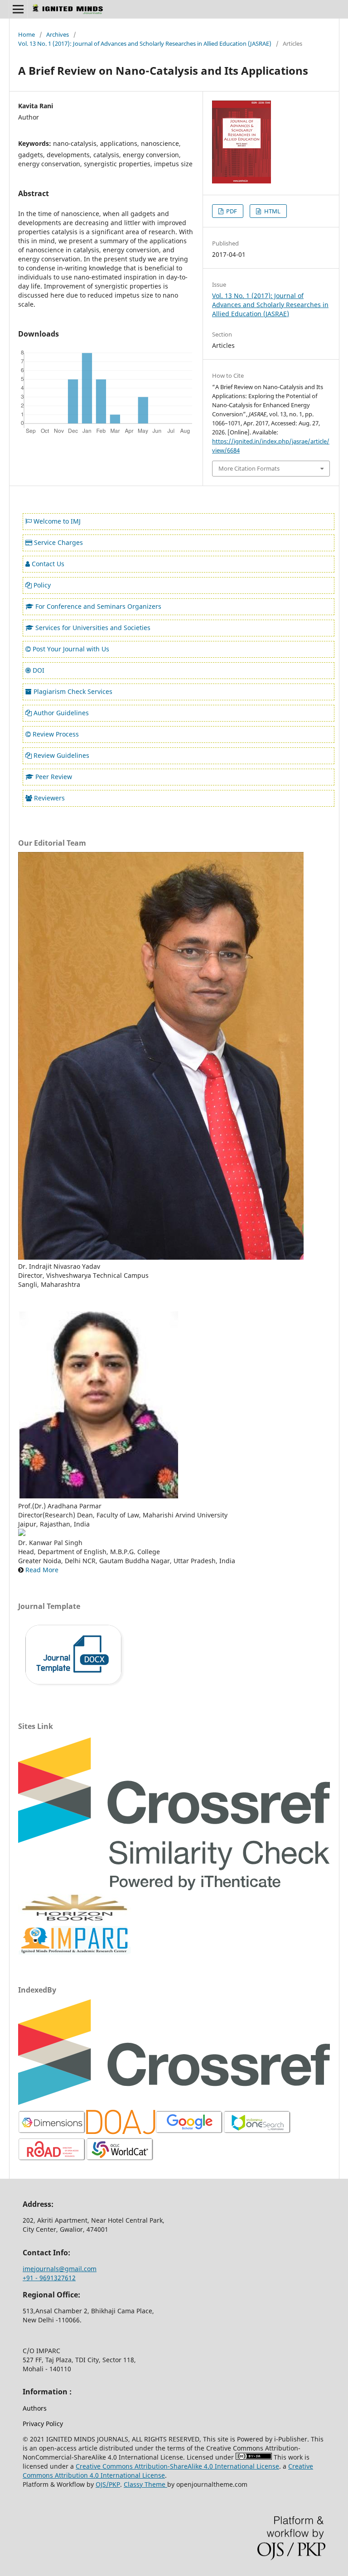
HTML (272, 211)
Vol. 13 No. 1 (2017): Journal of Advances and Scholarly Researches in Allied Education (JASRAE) (145, 43)
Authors (35, 2408)
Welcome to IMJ (57, 521)
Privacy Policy (43, 2424)
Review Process (56, 734)
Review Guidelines (61, 755)
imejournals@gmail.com (60, 2269)
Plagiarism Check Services (73, 691)
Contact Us (48, 564)
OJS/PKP (108, 2484)
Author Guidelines (61, 713)
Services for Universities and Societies (93, 628)
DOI (39, 670)
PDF (231, 211)
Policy (42, 585)
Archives (58, 34)
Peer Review (54, 777)
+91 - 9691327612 (49, 2278)
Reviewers (49, 798)
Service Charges (58, 542)
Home (27, 34)
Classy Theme (145, 2484)
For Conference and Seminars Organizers (98, 606)
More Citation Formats (249, 468)
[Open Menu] (18, 9)
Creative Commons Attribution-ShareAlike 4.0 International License (177, 2466)
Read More (42, 1570)
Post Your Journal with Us (71, 649)
